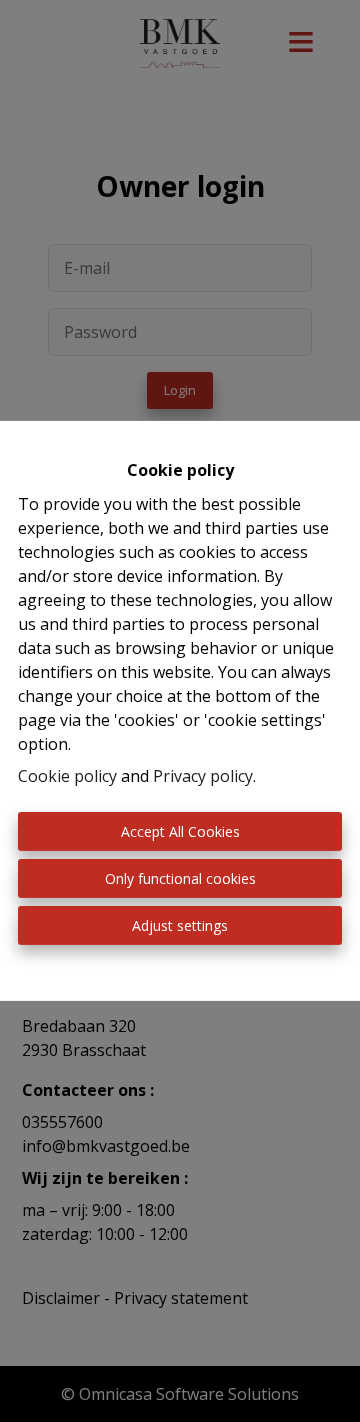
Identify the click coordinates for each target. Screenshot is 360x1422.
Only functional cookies (180, 878)
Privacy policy (203, 776)
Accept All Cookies (180, 831)
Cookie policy (67, 776)
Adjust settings (180, 925)
